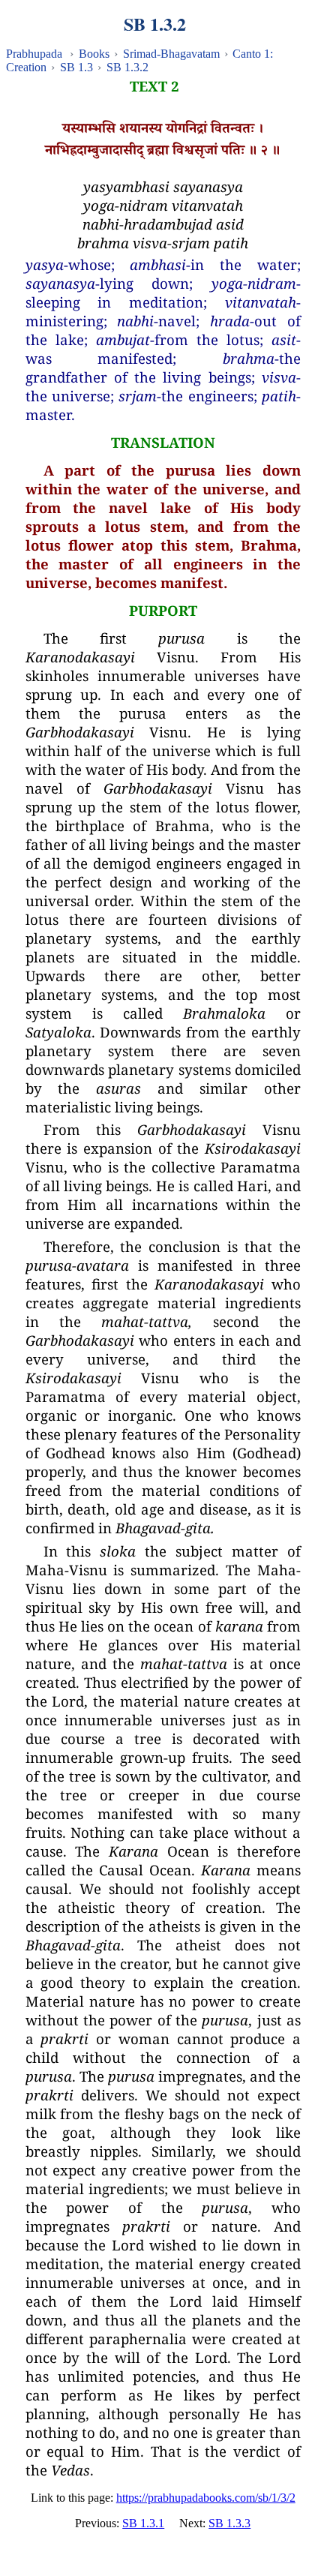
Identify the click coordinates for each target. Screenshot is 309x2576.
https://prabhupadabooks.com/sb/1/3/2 (206, 2498)
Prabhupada (34, 54)
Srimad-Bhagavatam (171, 54)
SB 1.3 (76, 67)
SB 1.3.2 (127, 67)
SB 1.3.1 (143, 2523)
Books (94, 54)
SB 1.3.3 (229, 2523)
